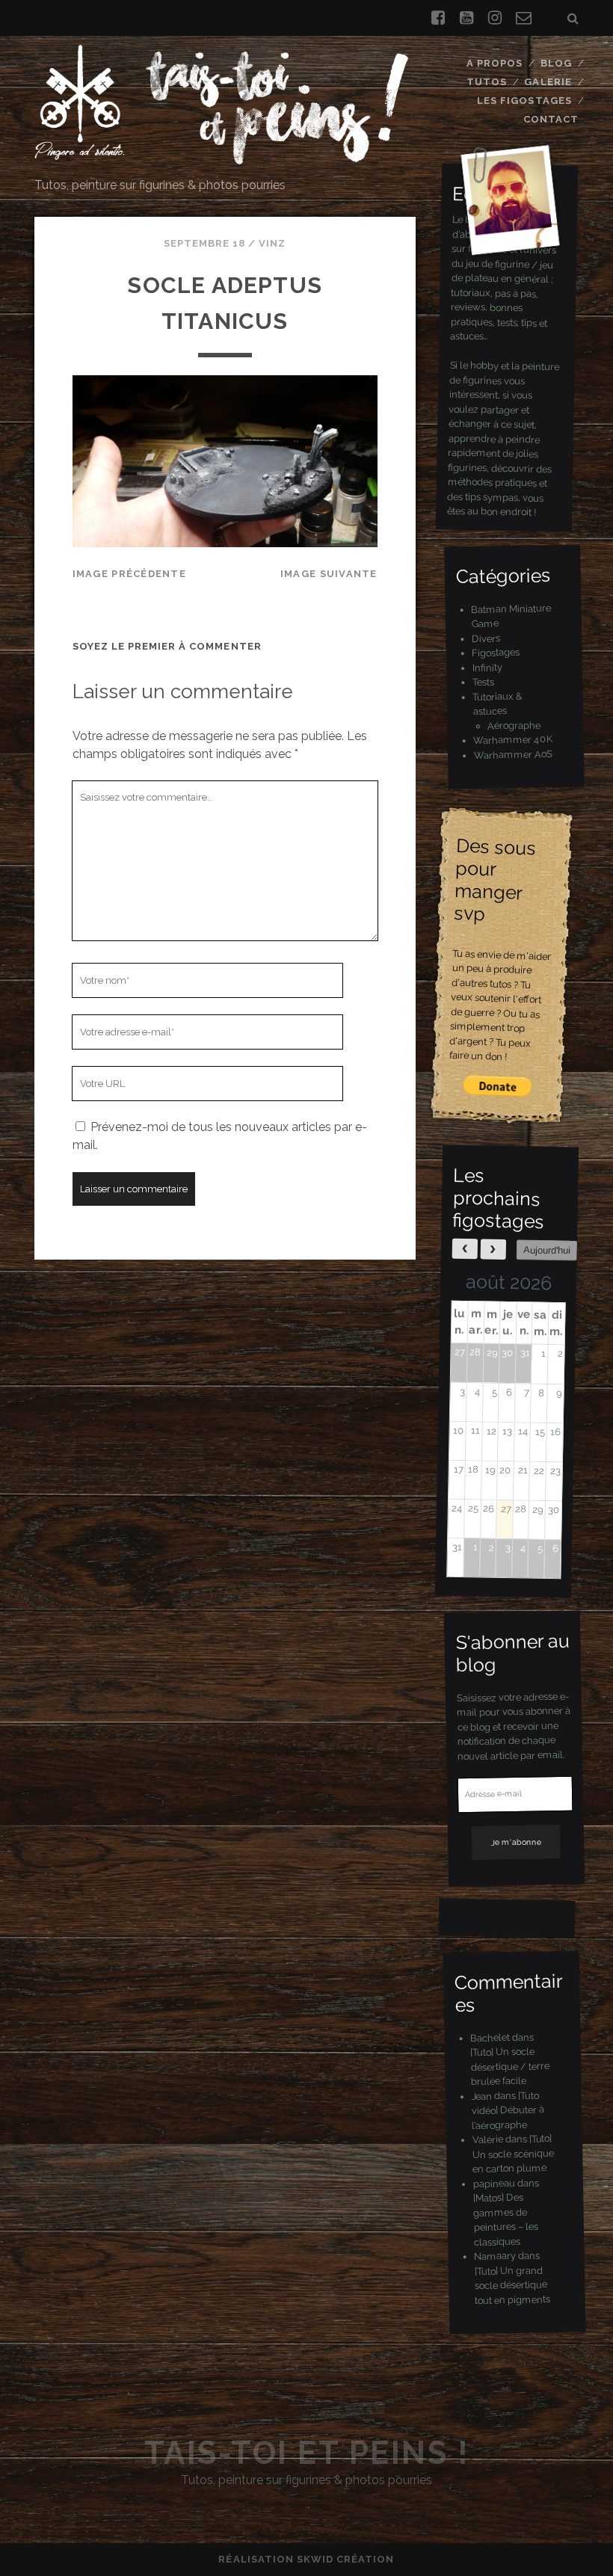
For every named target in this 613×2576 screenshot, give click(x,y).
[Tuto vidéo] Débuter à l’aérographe (508, 2110)
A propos (495, 63)
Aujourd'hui (547, 1250)
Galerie (548, 82)
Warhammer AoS (513, 754)
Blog (556, 63)
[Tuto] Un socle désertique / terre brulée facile (510, 2066)
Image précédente (129, 574)
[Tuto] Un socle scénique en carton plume (513, 2154)
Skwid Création (346, 2559)
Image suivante (329, 574)
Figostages (496, 652)
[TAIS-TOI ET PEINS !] (221, 158)
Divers (486, 638)
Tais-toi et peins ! (307, 2453)
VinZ (272, 243)
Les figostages (524, 101)
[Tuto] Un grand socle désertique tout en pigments (513, 2285)
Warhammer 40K (513, 740)
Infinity (487, 667)
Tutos (487, 82)
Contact (551, 119)
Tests (483, 682)
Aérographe (514, 724)
